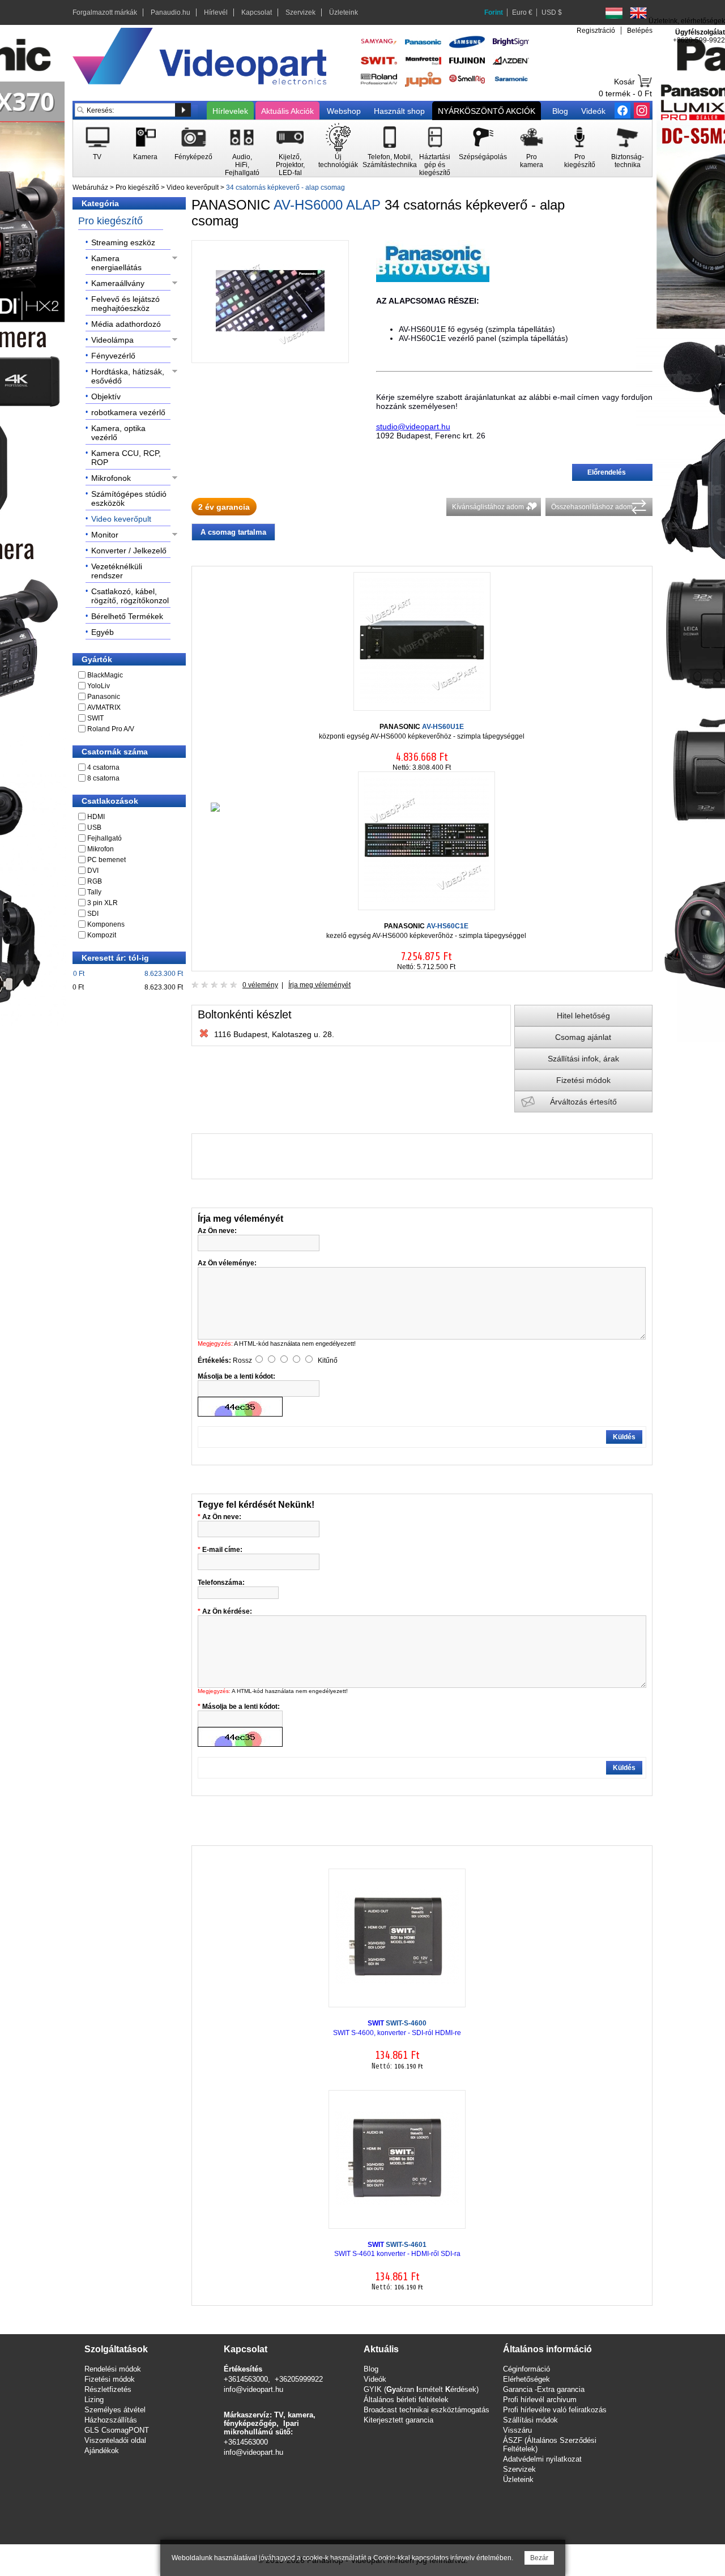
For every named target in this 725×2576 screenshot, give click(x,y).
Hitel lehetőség (583, 1016)
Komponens (106, 924)
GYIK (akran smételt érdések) (421, 2389)
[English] (638, 13)
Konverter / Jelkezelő (129, 551)
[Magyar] (614, 13)
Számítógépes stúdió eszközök (129, 498)
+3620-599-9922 (699, 40)
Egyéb (103, 632)
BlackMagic (105, 675)
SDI (93, 914)
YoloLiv (99, 686)
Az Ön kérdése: (227, 1611)
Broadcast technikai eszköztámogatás (427, 2410)
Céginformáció (526, 2369)
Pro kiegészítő (137, 187)
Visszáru (517, 2430)
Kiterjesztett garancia (398, 2420)
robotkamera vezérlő (128, 412)
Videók (593, 111)
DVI (93, 871)
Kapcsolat (257, 12)
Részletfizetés (108, 2389)
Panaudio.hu (170, 12)
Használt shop (399, 111)
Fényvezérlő (113, 356)
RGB (95, 881)
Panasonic (104, 697)
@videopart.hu (259, 2452)
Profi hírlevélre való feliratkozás (555, 2410)
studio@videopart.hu (413, 427)
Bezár (539, 2558)
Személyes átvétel (115, 2410)
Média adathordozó (126, 324)
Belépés (640, 31)
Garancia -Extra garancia (544, 2389)
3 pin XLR (103, 903)
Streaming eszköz (123, 242)
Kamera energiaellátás (116, 263)
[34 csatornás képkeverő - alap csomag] (270, 353)
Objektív (106, 396)
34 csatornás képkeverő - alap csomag (285, 187)
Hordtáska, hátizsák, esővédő (128, 376)
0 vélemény (260, 985)
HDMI (96, 817)
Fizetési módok (583, 1080)
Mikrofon (101, 849)
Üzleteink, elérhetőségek (687, 21)
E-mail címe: (222, 1550)
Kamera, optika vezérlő (118, 433)
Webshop (344, 111)
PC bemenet (106, 860)
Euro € (522, 12)
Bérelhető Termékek (127, 616)
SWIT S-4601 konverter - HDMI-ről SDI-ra (397, 2249)
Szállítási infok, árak (583, 1059)
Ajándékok (102, 2451)
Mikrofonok (111, 478)
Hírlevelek (230, 111)
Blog (560, 111)
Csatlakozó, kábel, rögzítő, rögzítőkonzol (130, 596)
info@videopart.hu (253, 2389)
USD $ (552, 12)
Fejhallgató (105, 838)
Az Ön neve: (222, 1517)
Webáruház (90, 187)
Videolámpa (112, 340)
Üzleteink (344, 12)
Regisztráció (596, 31)
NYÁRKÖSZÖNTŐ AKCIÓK (487, 111)
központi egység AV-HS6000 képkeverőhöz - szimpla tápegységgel (422, 732)
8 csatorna (103, 778)
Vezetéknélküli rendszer (117, 571)
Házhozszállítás (111, 2420)
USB (94, 828)
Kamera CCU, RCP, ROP (126, 458)
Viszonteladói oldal (115, 2440)
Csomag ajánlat (583, 1037)
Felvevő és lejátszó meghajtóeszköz (125, 304)
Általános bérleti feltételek (406, 2400)
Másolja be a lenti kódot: (241, 1707)
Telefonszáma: (221, 1583)
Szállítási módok (530, 2420)
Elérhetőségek (526, 2379)
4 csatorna (103, 767)
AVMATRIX (104, 707)
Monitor (105, 535)
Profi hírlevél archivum (540, 2400)
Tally (94, 892)
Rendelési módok (113, 2369)
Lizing (94, 2400)
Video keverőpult (193, 187)
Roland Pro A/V (111, 729)
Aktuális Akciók (287, 111)
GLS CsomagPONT (117, 2430)
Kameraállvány (118, 283)
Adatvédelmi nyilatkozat (542, 2459)
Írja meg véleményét (319, 985)
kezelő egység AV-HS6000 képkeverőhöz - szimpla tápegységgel (426, 931)
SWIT (95, 718)
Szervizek (300, 12)
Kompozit (102, 935)
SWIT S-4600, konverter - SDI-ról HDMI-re (397, 2028)
